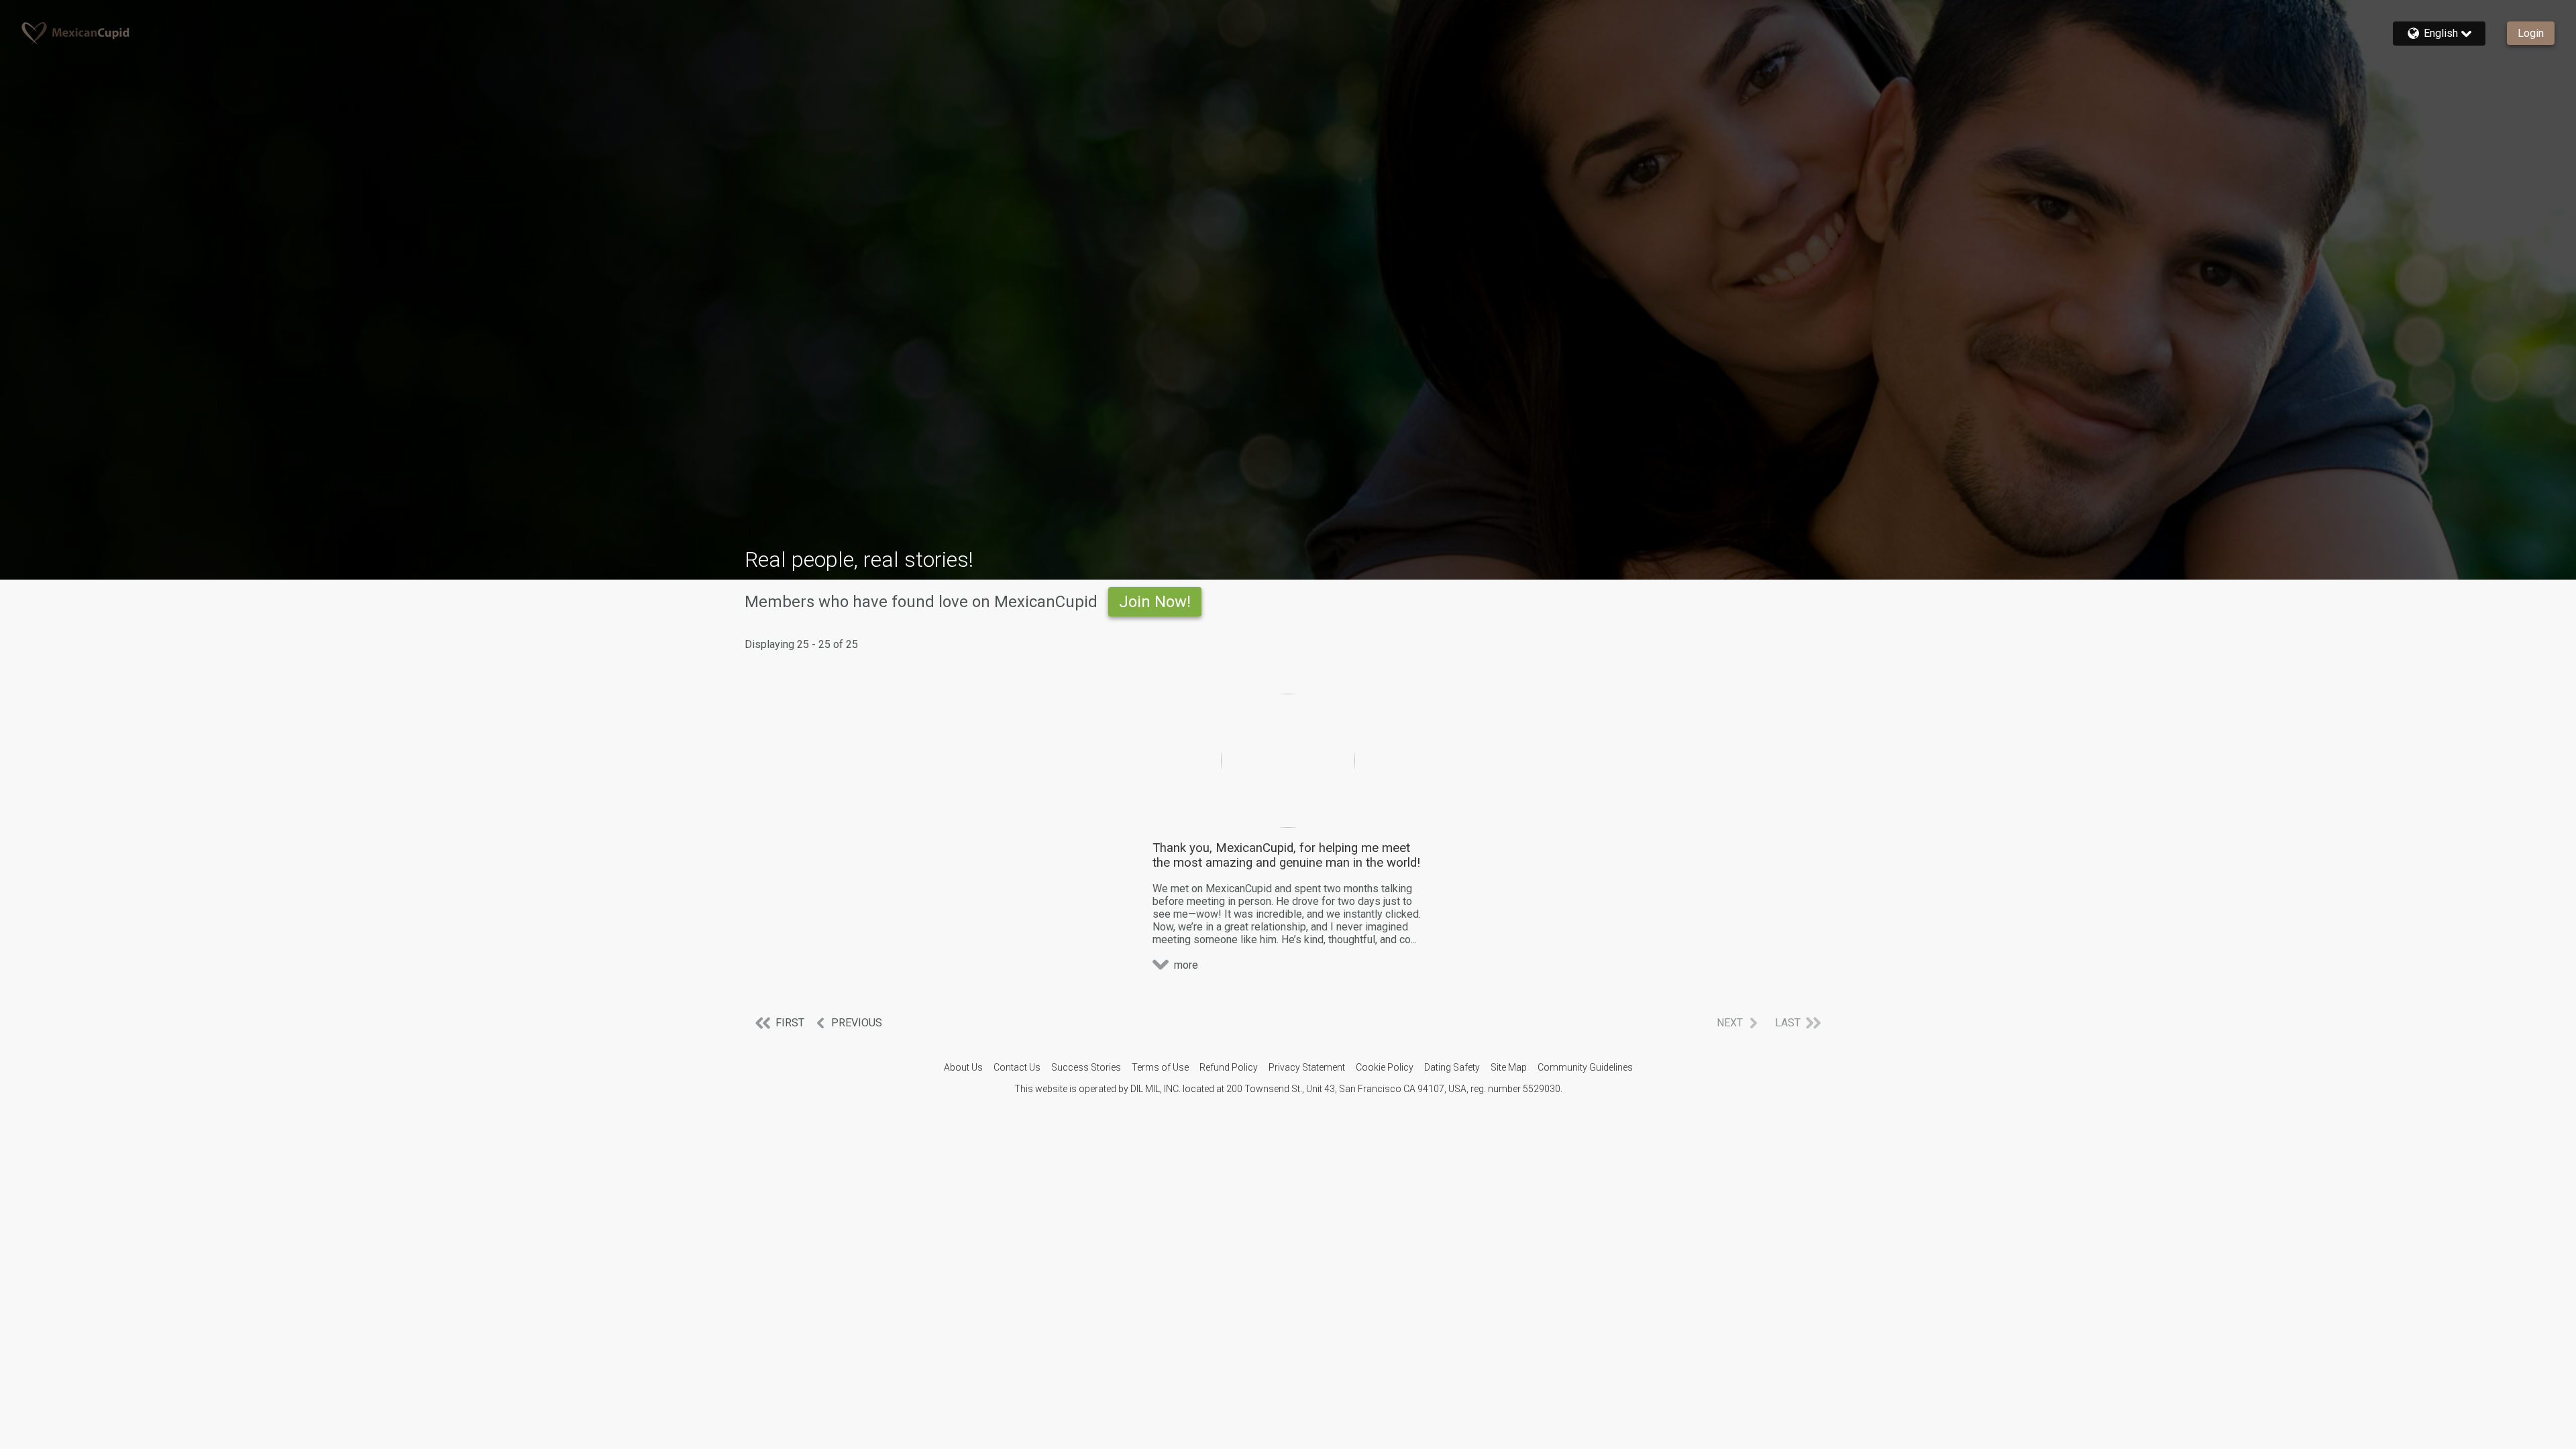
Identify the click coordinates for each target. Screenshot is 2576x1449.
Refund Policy (1229, 1067)
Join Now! (1155, 602)
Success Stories (1086, 1067)
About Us (963, 1067)
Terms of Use (1160, 1067)
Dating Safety (1452, 1067)
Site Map (1509, 1067)
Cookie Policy (1385, 1067)
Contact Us (1017, 1067)
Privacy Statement (1307, 1067)
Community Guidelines (1585, 1067)
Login (2531, 33)
